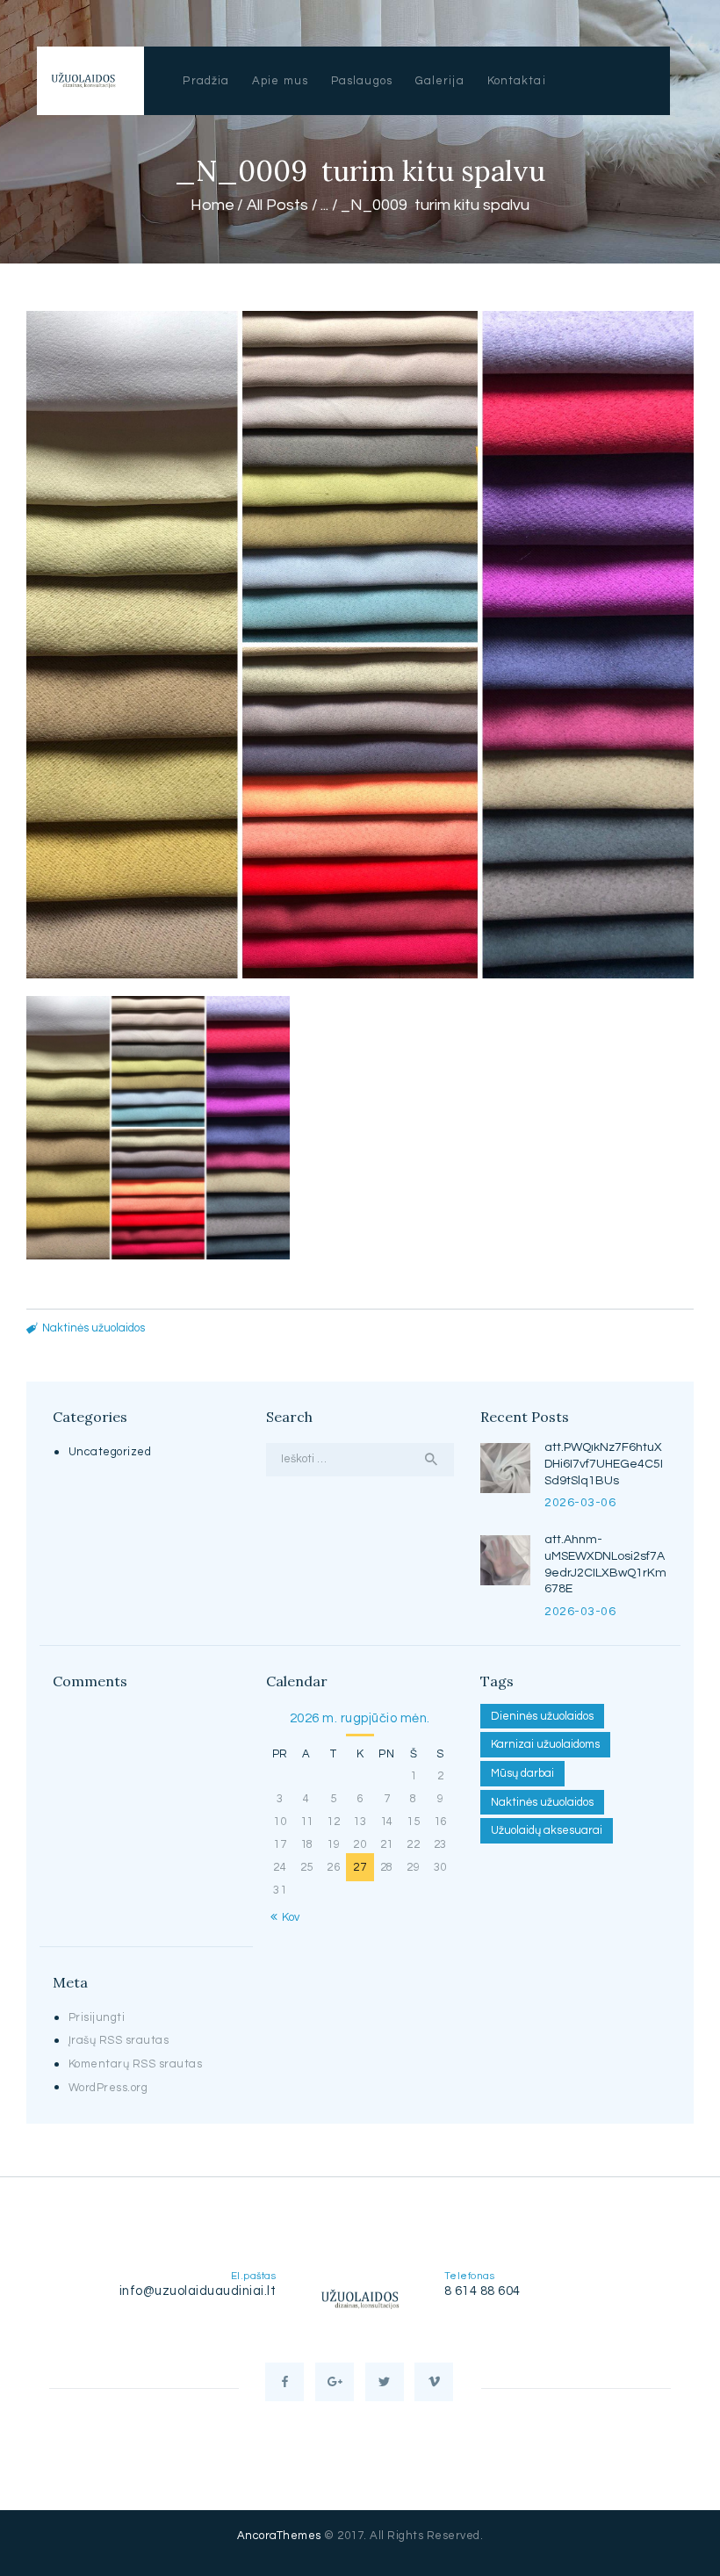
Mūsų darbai (522, 1773)
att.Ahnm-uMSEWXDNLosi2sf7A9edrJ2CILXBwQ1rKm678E (605, 1565)
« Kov (286, 1917)
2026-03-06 (580, 1503)
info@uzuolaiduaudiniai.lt (198, 2291)
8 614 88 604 (482, 2291)
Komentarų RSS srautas (136, 2064)
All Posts (277, 205)
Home (212, 205)
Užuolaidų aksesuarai (547, 1830)
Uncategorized (110, 1452)
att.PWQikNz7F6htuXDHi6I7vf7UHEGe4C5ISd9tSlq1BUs (604, 1464)
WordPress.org (108, 2088)
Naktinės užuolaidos (94, 1328)
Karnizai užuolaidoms (545, 1744)
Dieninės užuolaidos (542, 1716)
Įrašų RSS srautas (119, 2040)
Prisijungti (97, 2017)
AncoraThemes (279, 2536)
